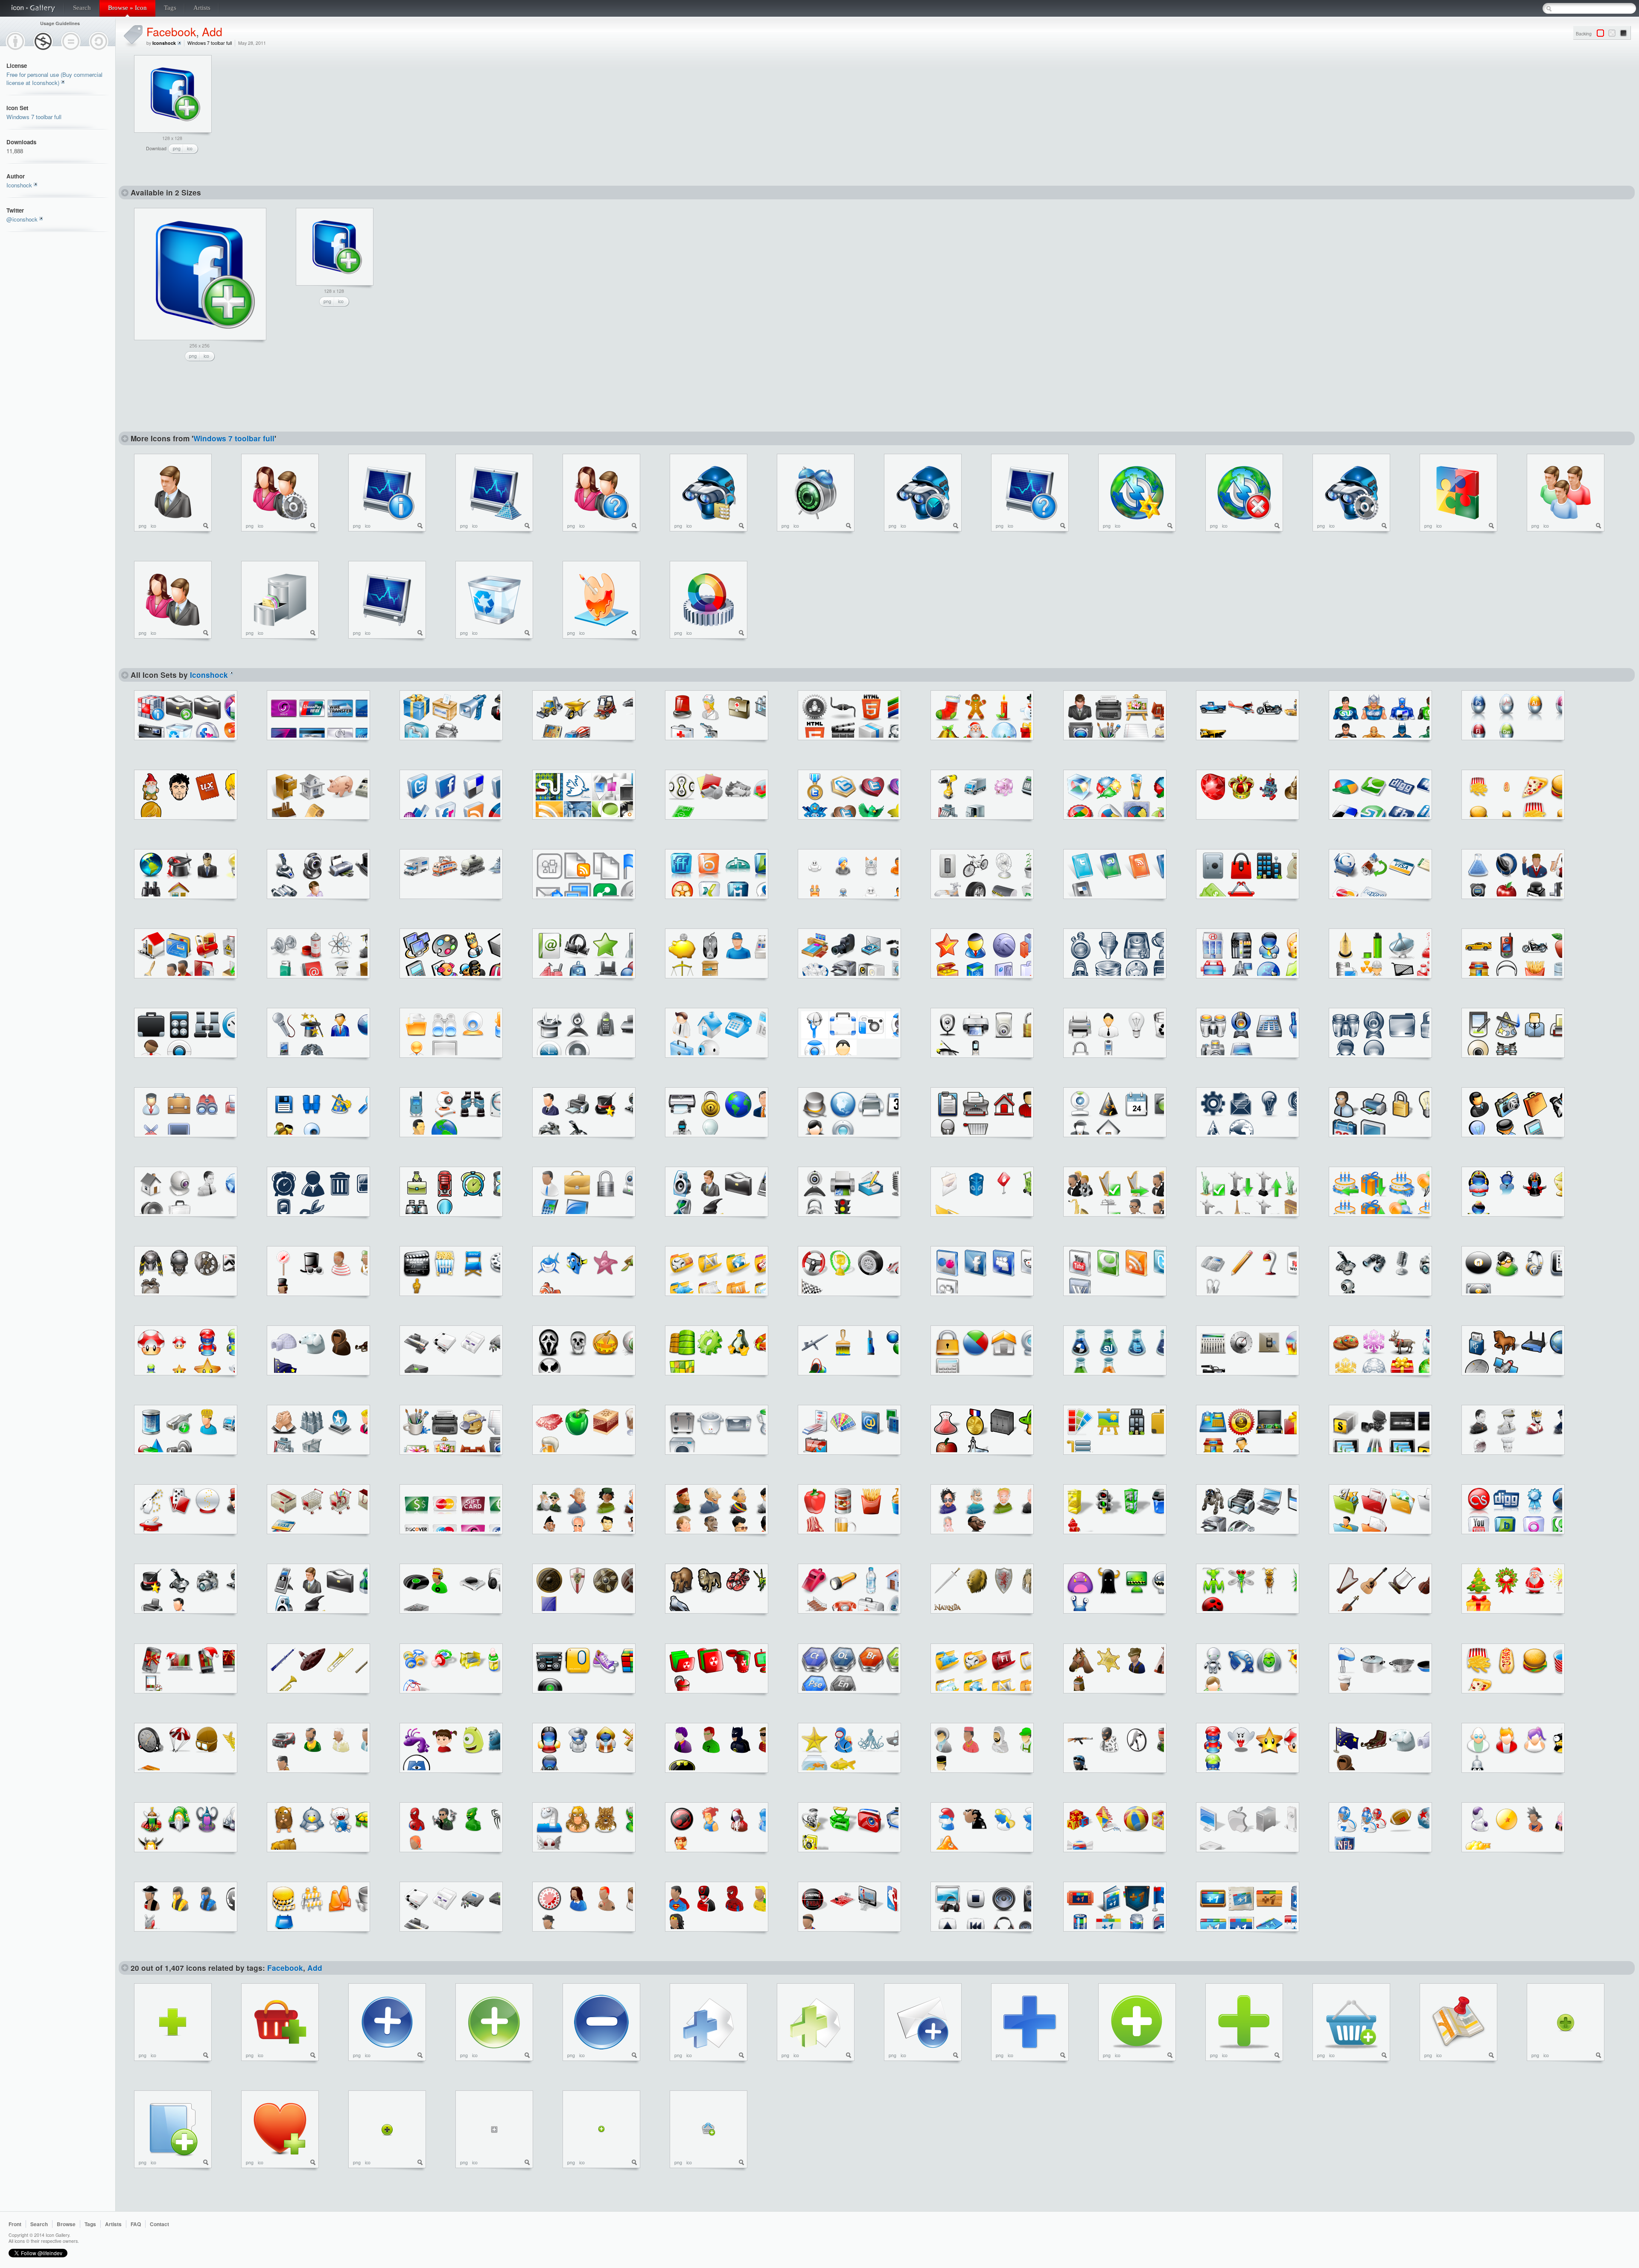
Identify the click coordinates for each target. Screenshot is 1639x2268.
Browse (66, 2224)
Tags (170, 8)
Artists (202, 8)
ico (190, 148)
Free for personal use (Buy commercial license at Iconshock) (54, 79)
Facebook (171, 31)
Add (212, 31)
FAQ (136, 2224)
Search (82, 8)
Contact (159, 2224)
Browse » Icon (127, 8)
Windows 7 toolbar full (34, 117)
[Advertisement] (293, 108)
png (177, 148)
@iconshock (22, 219)
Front (15, 2224)
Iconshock (19, 185)
